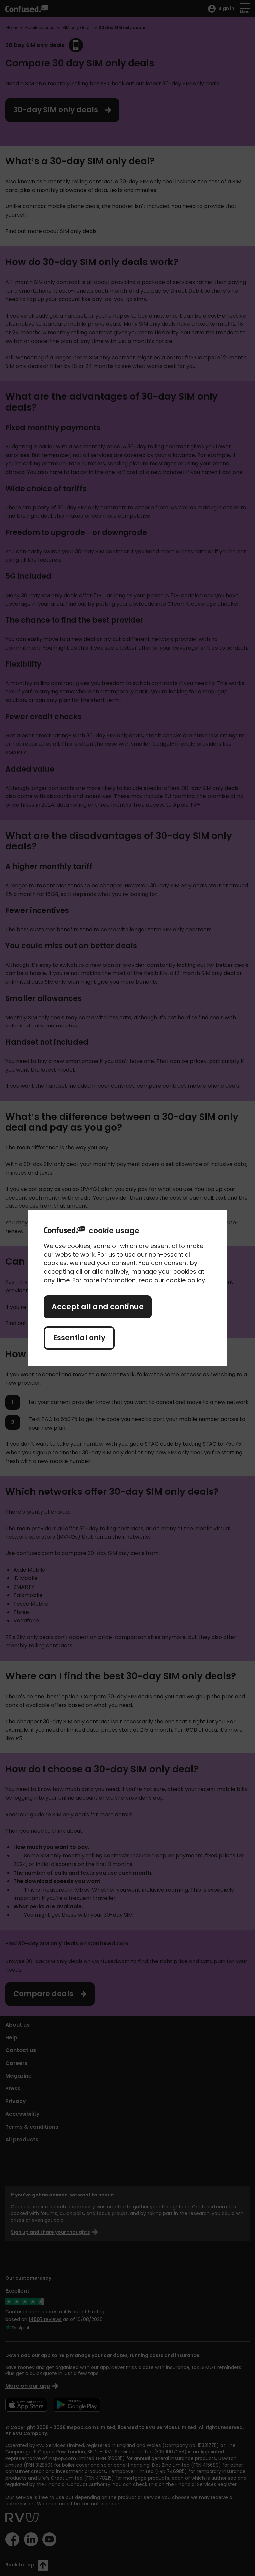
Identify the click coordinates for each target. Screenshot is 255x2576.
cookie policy (185, 1280)
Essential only (79, 1338)
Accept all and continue (98, 1307)
